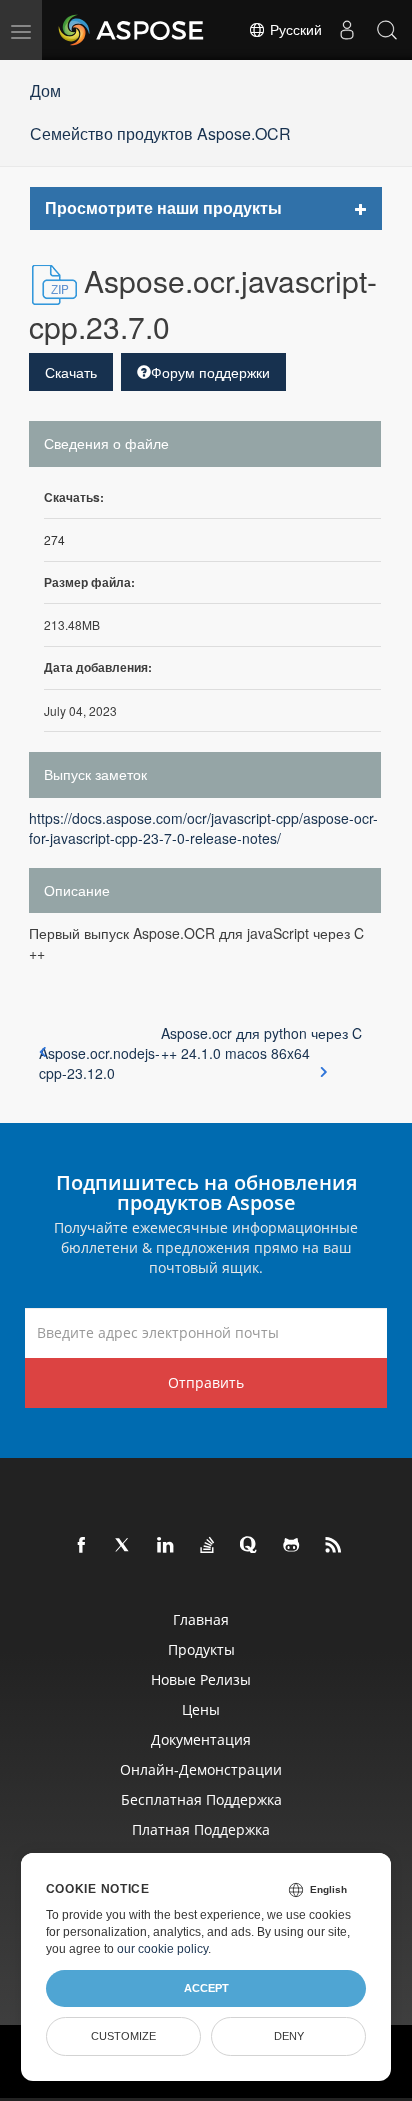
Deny (289, 2036)
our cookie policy (162, 1949)
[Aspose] (132, 30)
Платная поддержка (201, 1829)
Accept (206, 1988)
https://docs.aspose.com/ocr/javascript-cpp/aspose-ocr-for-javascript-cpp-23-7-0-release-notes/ (203, 828)
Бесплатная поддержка (201, 1799)
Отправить (206, 1382)
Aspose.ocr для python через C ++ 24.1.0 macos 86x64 (261, 1043)
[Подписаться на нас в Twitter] (124, 1546)
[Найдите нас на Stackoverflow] (208, 1546)
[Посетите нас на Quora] (250, 1546)
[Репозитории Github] (292, 1546)
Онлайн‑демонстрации (201, 1769)
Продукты (201, 1649)
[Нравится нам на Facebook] (82, 1546)
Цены (201, 1709)
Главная (201, 1619)
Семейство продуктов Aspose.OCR (160, 133)
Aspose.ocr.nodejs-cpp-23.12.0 (99, 1063)
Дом (45, 90)
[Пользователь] (347, 30)
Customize (123, 2036)
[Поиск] (387, 30)
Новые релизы (201, 1679)
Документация (201, 1739)
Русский (294, 30)
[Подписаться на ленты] (334, 1546)
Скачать (71, 372)
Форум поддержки (210, 372)
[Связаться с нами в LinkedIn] (166, 1546)
